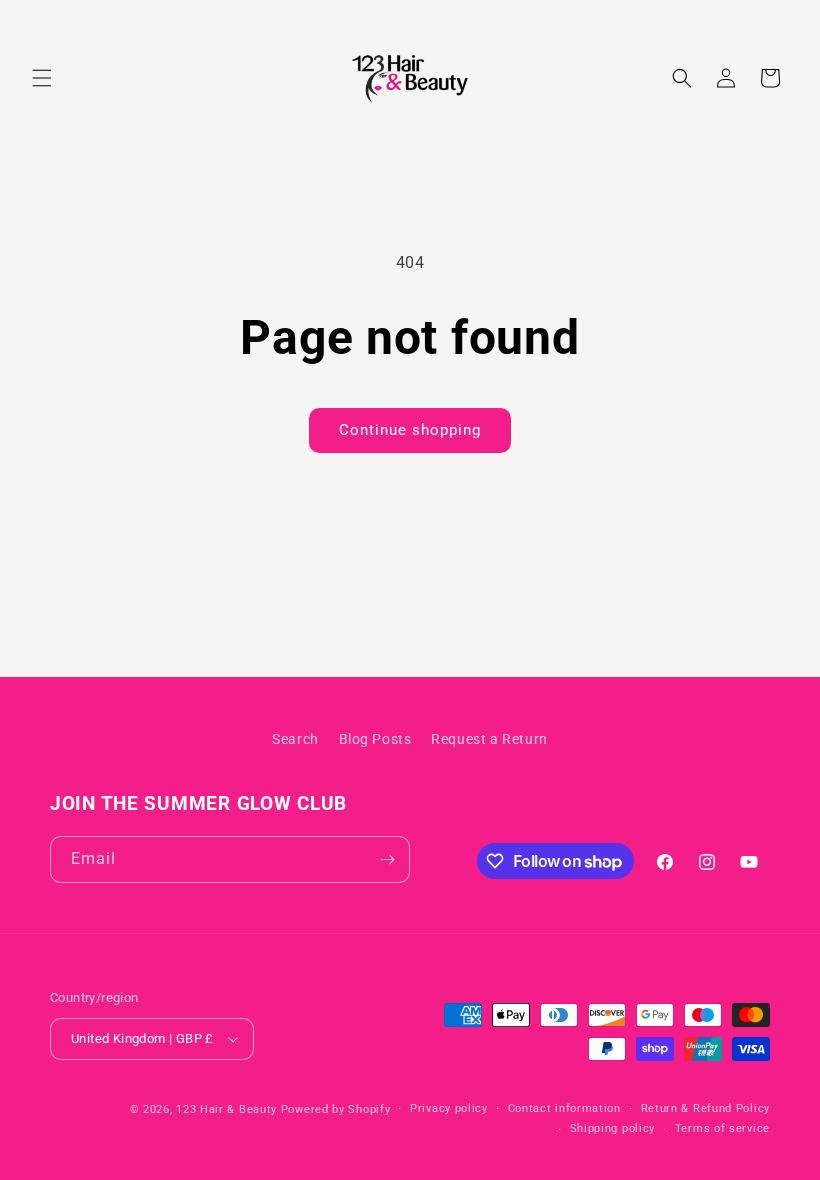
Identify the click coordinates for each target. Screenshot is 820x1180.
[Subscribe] (387, 859)
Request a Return (489, 739)
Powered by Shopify (336, 1109)
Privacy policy (449, 1108)
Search (295, 739)
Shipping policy (613, 1128)
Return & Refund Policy (705, 1108)
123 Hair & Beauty (226, 1109)
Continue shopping (410, 430)
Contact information (564, 1108)
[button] (42, 78)
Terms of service (722, 1128)
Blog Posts (375, 739)
